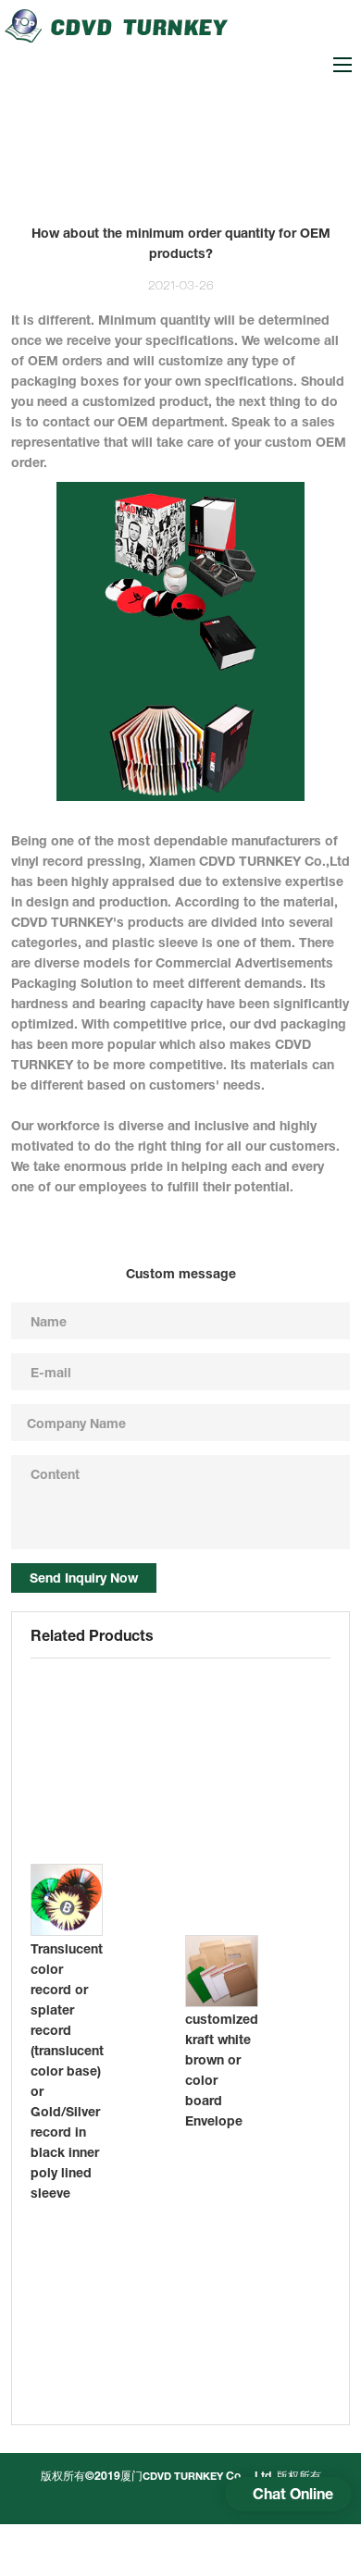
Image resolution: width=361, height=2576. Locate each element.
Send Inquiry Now (84, 1578)
